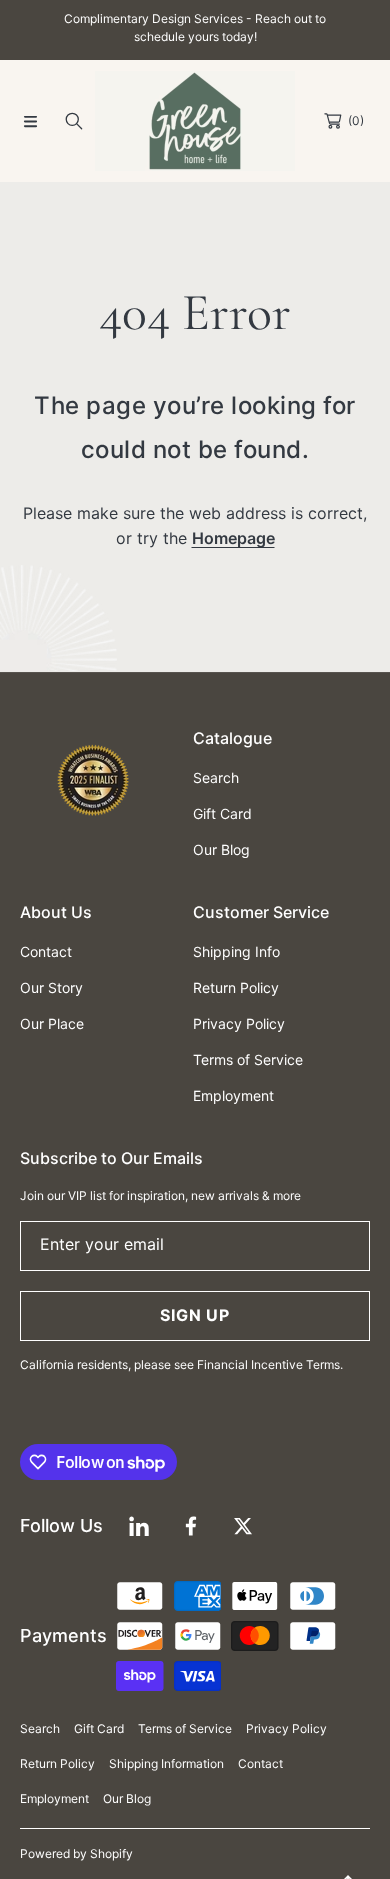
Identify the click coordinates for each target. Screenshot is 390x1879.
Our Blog (127, 1798)
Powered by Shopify (76, 1853)
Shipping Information (166, 1763)
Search (40, 1728)
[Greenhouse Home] (195, 121)
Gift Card (99, 1728)
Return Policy (57, 1763)
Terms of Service (185, 1728)
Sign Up (195, 1315)
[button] (30, 121)
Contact (260, 1763)
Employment (54, 1798)
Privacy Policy (286, 1728)
